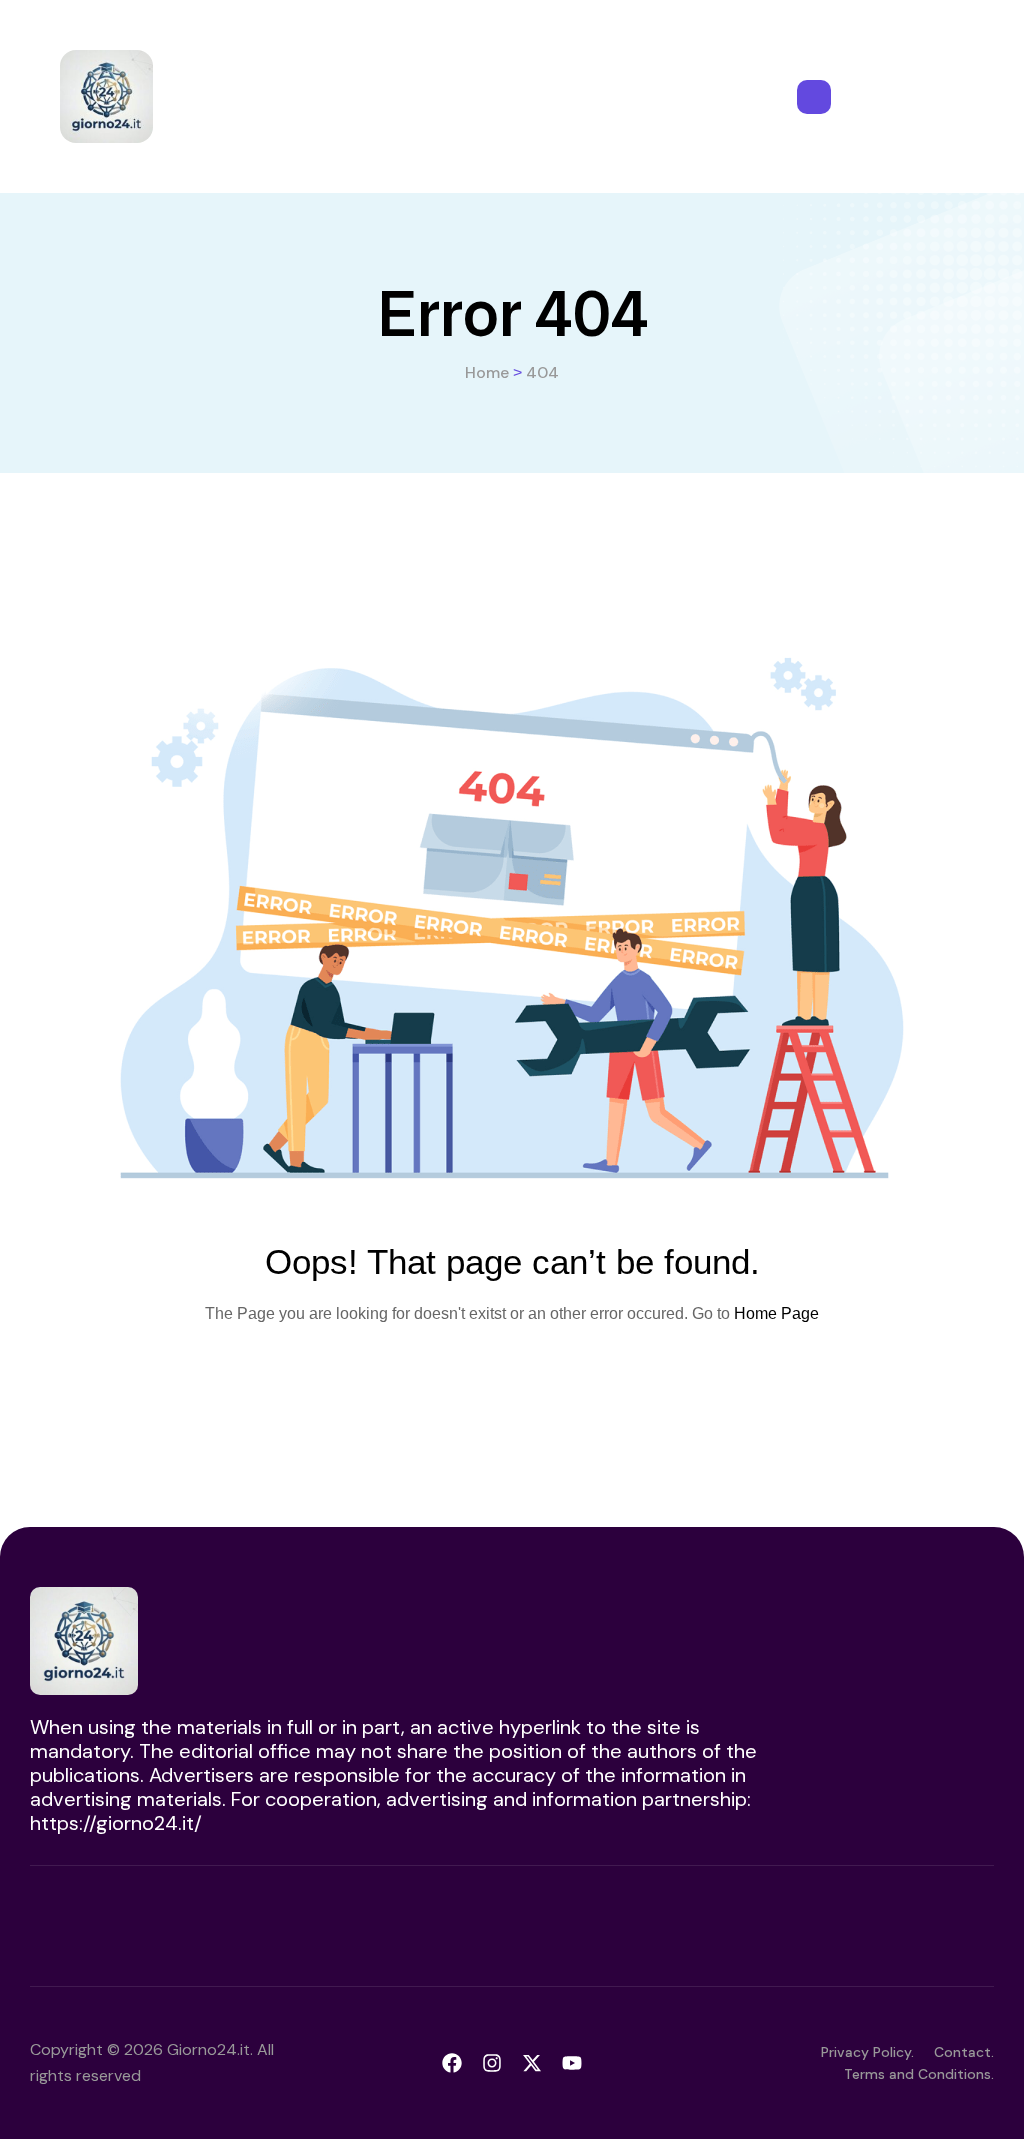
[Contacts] (814, 97)
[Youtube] (572, 2063)
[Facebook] (452, 2063)
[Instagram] (492, 2063)
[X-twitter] (532, 2063)
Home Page (776, 1313)
